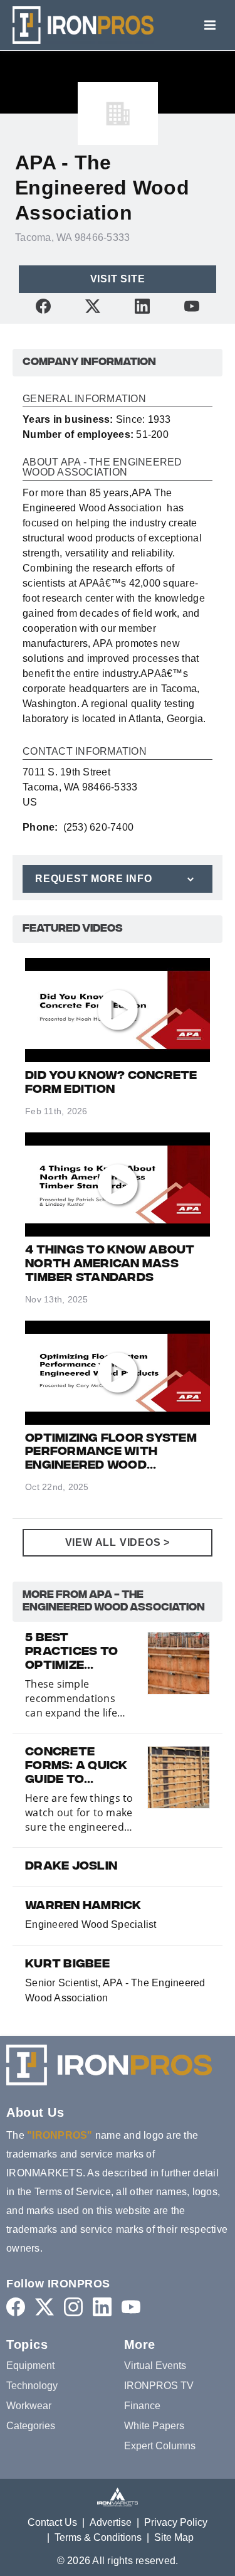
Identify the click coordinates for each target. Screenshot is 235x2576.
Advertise (111, 2522)
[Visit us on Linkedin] (142, 306)
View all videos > (118, 1542)
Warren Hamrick (83, 1907)
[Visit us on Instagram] (73, 2307)
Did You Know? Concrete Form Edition (111, 1083)
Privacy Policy (176, 2522)
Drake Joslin (71, 1867)
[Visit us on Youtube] (192, 306)
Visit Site (118, 279)
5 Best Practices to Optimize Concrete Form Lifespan (79, 1653)
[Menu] (210, 25)
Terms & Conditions (98, 2537)
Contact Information (85, 752)
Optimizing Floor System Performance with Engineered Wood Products (111, 1453)
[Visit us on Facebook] (43, 306)
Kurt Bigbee (67, 1965)
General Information (84, 399)
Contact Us (52, 2522)
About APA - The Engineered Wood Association (102, 467)
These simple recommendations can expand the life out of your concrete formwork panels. (75, 1699)
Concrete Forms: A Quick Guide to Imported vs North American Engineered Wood (76, 1767)
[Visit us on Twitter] (93, 306)
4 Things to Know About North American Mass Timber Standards (110, 1265)
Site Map (174, 2537)
